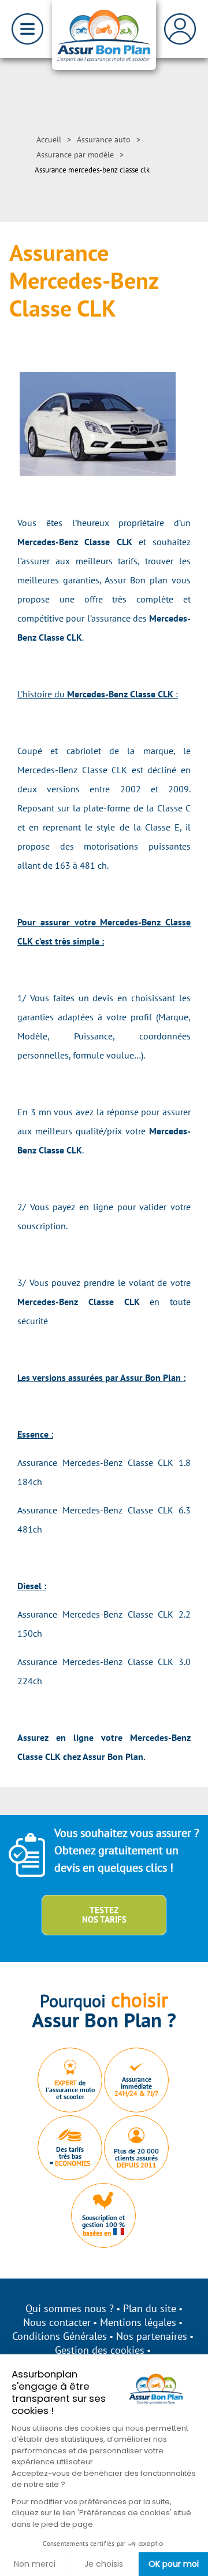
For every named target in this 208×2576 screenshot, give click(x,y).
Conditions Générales (60, 2336)
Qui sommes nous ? (70, 2308)
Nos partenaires (152, 2336)
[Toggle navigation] (27, 29)
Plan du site (150, 2308)
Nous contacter (57, 2322)
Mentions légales (138, 2322)
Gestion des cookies (100, 2350)
